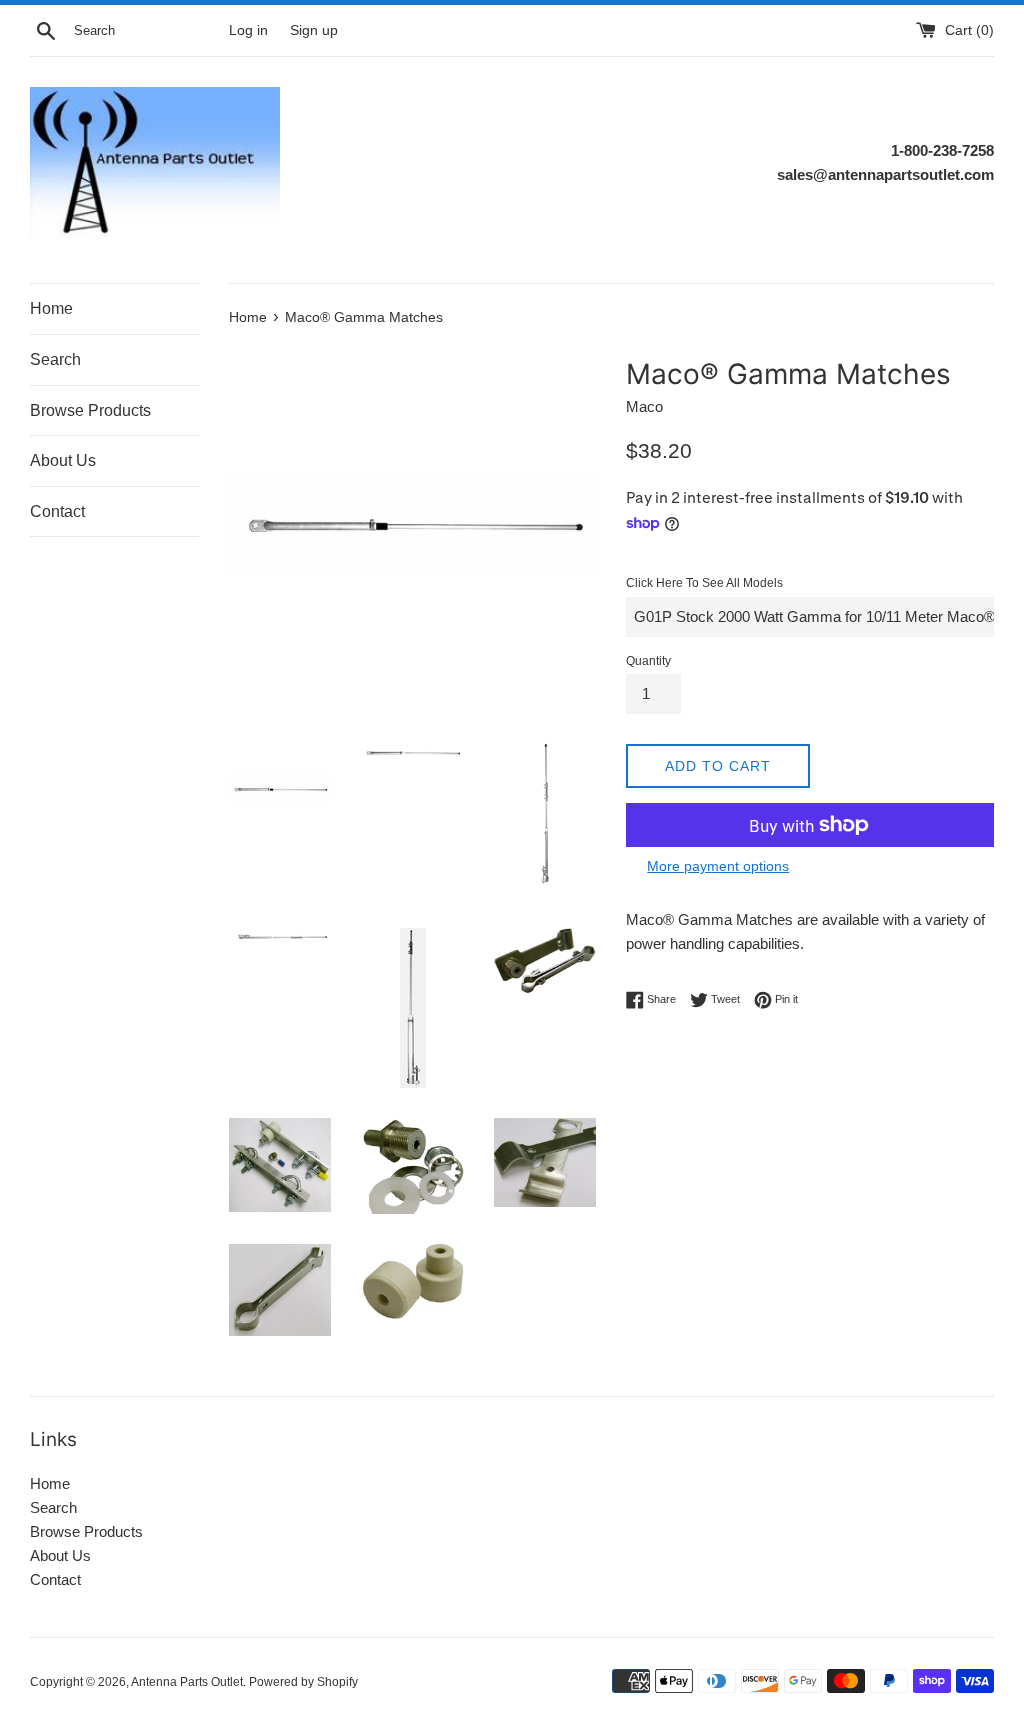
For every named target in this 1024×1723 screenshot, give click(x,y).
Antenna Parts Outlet (187, 1682)
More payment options (718, 866)
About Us (63, 460)
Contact (57, 511)
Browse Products (90, 410)
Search (55, 359)
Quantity (648, 661)
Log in (248, 30)
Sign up (314, 30)
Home (51, 308)
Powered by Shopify (303, 1682)
